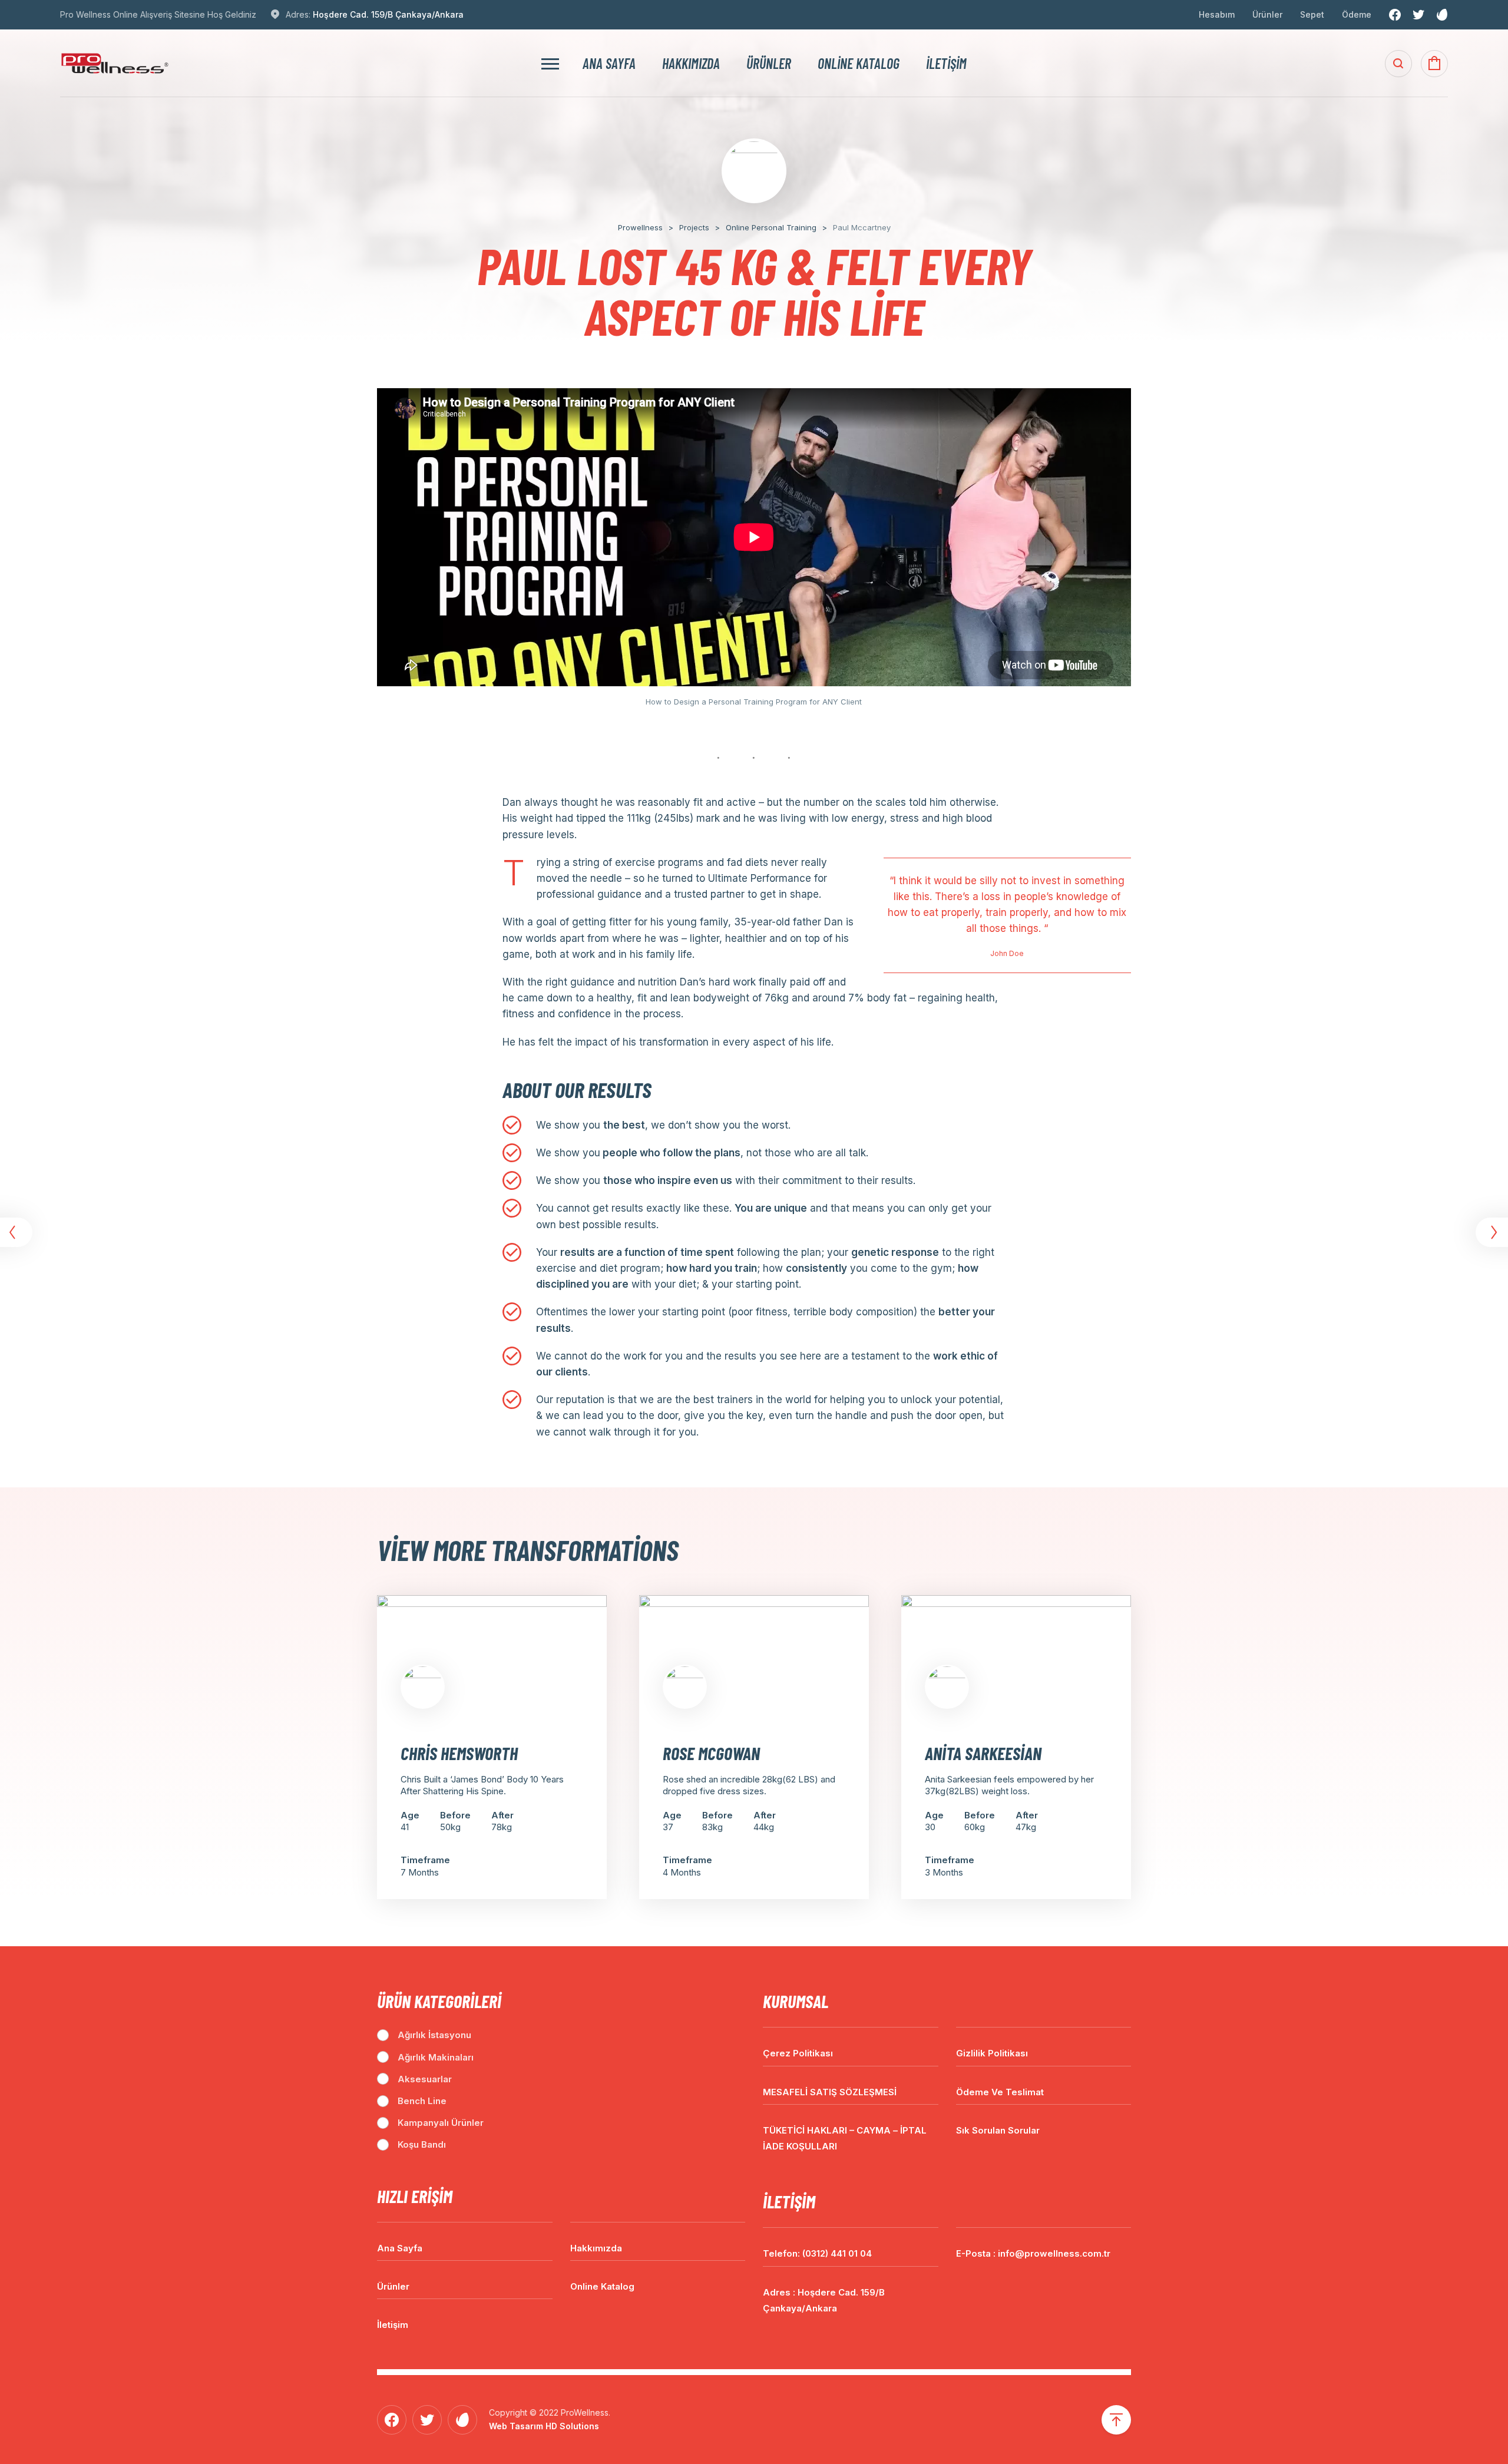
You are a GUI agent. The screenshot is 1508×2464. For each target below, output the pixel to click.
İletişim (946, 64)
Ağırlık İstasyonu (434, 2035)
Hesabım (1217, 14)
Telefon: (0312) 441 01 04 (817, 2253)
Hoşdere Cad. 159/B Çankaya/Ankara (388, 14)
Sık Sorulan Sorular (998, 2130)
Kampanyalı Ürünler (441, 2123)
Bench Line (422, 2101)
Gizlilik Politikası (992, 2053)
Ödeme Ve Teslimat (1000, 2092)
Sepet (1312, 14)
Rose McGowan (711, 1753)
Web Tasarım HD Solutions (544, 2426)
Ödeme (1357, 14)
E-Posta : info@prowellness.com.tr (1033, 2253)
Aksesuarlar (425, 2079)
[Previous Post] (18, 1232)
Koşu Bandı (422, 2144)
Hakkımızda (691, 64)
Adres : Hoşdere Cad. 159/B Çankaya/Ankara (824, 2300)
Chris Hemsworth (459, 1753)
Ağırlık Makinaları (436, 2057)
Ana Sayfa (609, 64)
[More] (550, 63)
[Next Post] (1490, 1232)
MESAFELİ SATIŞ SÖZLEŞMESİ (830, 2092)
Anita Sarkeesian (983, 1753)
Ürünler (1267, 14)
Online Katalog (859, 64)
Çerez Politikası (798, 2053)
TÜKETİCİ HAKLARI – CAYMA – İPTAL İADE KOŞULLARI (845, 2138)
